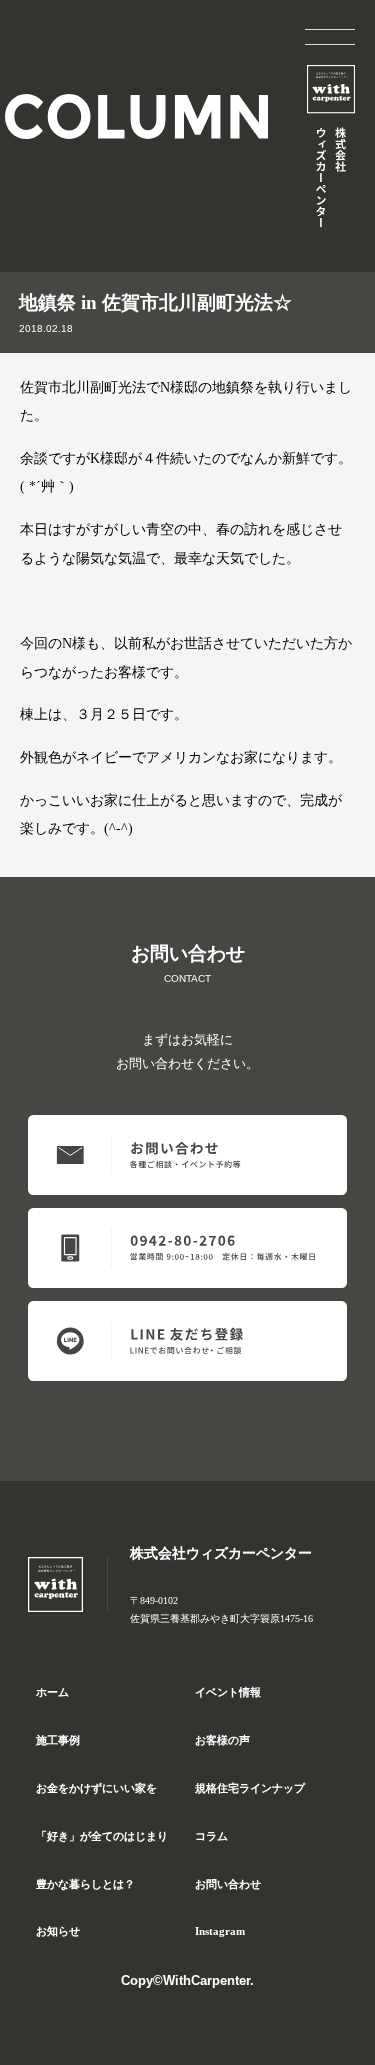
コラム (211, 1836)
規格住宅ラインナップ (250, 1788)
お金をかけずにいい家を (96, 1788)
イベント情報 (228, 1692)
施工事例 (58, 1740)
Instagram (220, 1931)
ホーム (52, 1692)
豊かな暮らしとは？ (85, 1884)
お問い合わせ (228, 1884)
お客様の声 (222, 1740)
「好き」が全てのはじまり (102, 1836)
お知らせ (58, 1931)
